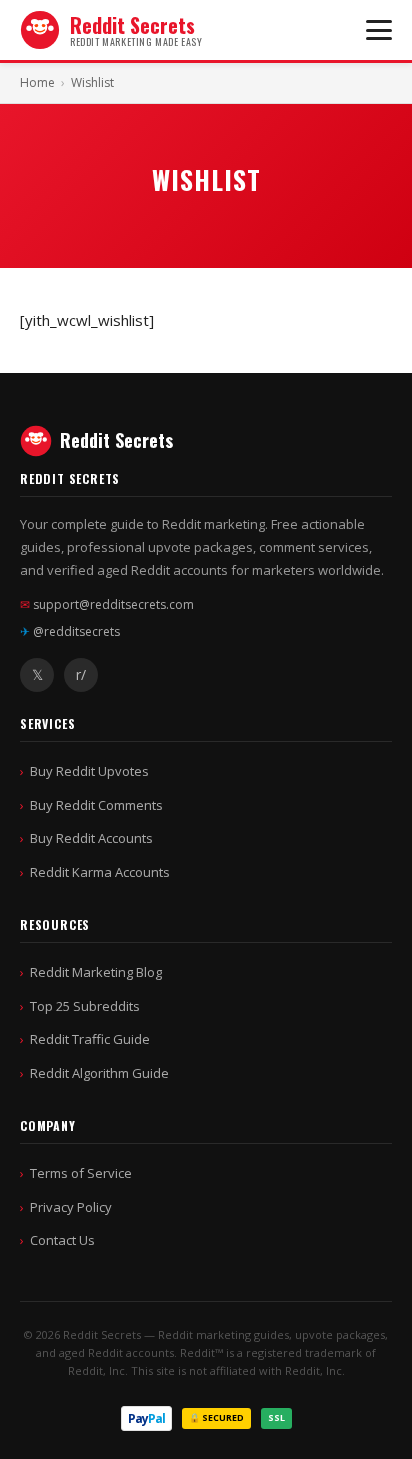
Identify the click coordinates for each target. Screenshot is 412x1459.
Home (37, 82)
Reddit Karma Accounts (100, 872)
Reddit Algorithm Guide (99, 1073)
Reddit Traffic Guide (90, 1039)
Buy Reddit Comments (96, 805)
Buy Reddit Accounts (91, 838)
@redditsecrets (70, 631)
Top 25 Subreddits (85, 1006)
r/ (81, 674)
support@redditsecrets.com (107, 604)
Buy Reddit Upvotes (89, 771)
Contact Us (62, 1240)
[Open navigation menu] (379, 30)
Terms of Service (81, 1173)
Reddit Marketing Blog (96, 972)
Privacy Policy (71, 1207)
